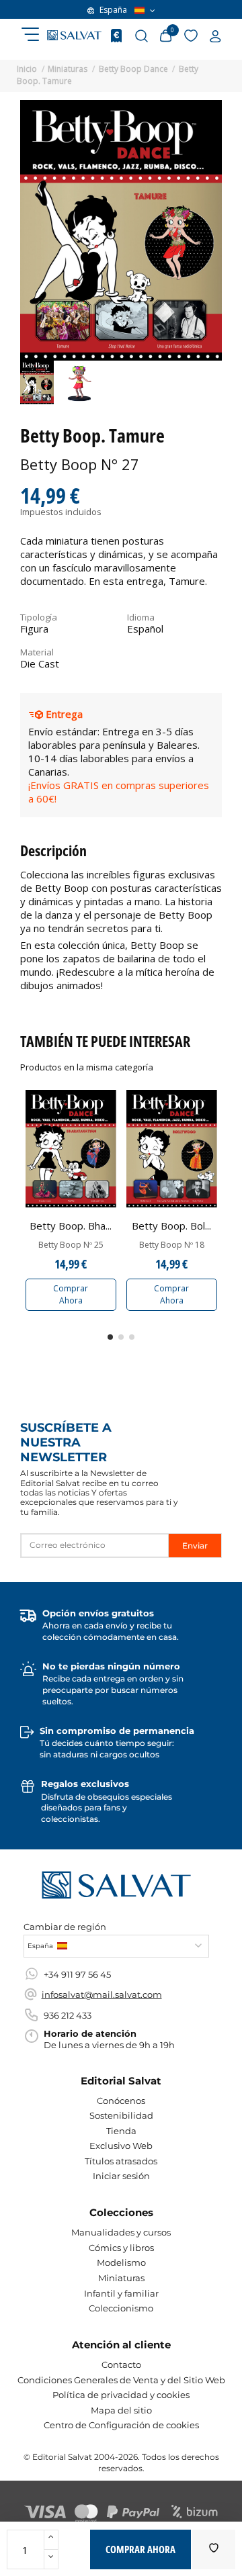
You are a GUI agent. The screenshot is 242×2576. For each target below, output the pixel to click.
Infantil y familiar (121, 2293)
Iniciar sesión (121, 2176)
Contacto (121, 2364)
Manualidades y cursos (121, 2232)
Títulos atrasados (121, 2161)
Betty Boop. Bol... (171, 1226)
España (113, 10)
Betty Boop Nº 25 (71, 1245)
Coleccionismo (121, 2308)
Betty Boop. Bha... (71, 1226)
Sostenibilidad (121, 2115)
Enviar (195, 1546)
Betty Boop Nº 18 (172, 1245)
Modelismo (121, 2262)
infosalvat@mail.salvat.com (102, 1994)
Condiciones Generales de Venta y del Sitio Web (121, 2380)
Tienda (121, 2131)
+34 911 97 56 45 (77, 1974)
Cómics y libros (121, 2248)
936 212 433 (68, 2015)
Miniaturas (121, 2278)
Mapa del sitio (121, 2410)
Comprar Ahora (71, 1294)
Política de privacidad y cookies (121, 2395)
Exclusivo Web (121, 2146)
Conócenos (121, 2101)
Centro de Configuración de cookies (121, 2425)
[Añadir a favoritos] (214, 2549)
